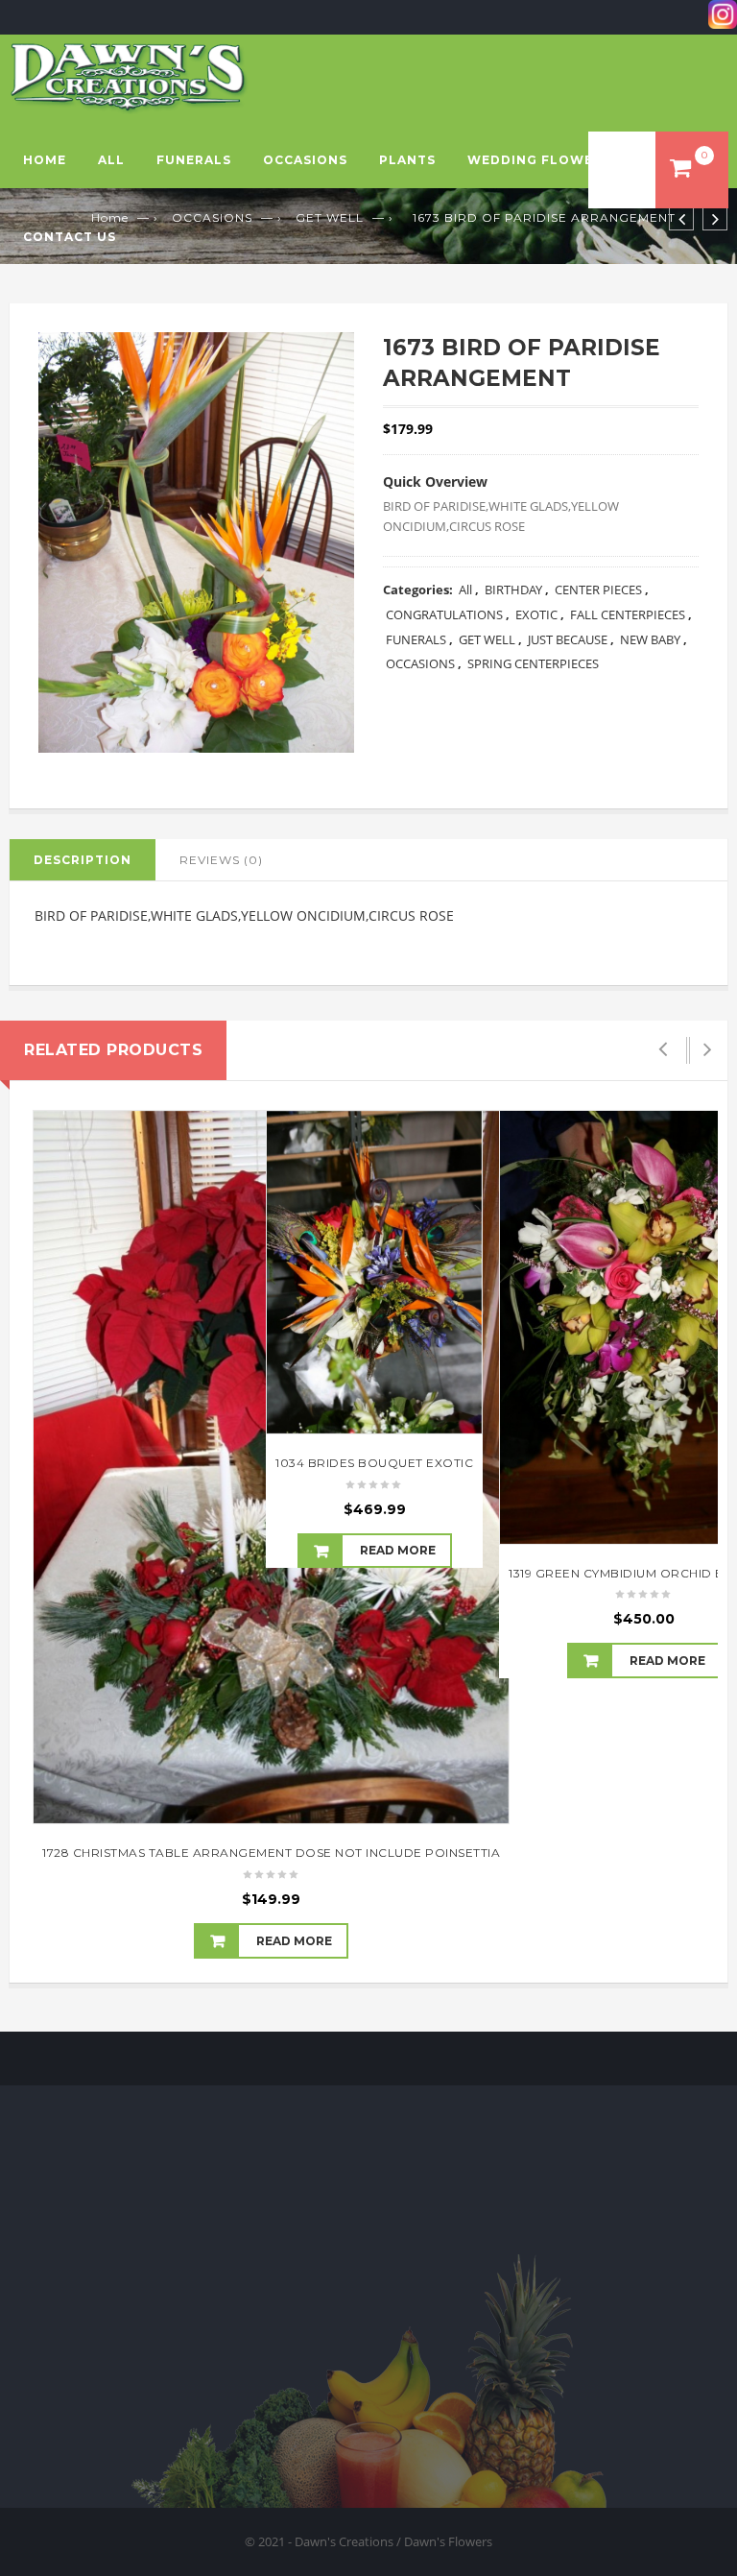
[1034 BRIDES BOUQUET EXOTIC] (374, 1272)
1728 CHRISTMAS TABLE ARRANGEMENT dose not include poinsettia (271, 1853)
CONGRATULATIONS (444, 614)
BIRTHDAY (513, 590)
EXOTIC (536, 614)
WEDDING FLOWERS (539, 160)
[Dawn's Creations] (129, 77)
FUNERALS (194, 160)
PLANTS (407, 160)
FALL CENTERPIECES (628, 614)
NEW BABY (650, 639)
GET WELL (487, 639)
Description (83, 860)
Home (45, 160)
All (111, 160)
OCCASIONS (305, 160)
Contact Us (70, 237)
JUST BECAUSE (568, 639)
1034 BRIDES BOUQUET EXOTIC (374, 1463)
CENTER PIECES (598, 590)
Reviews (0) (221, 860)
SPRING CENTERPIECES (533, 663)
